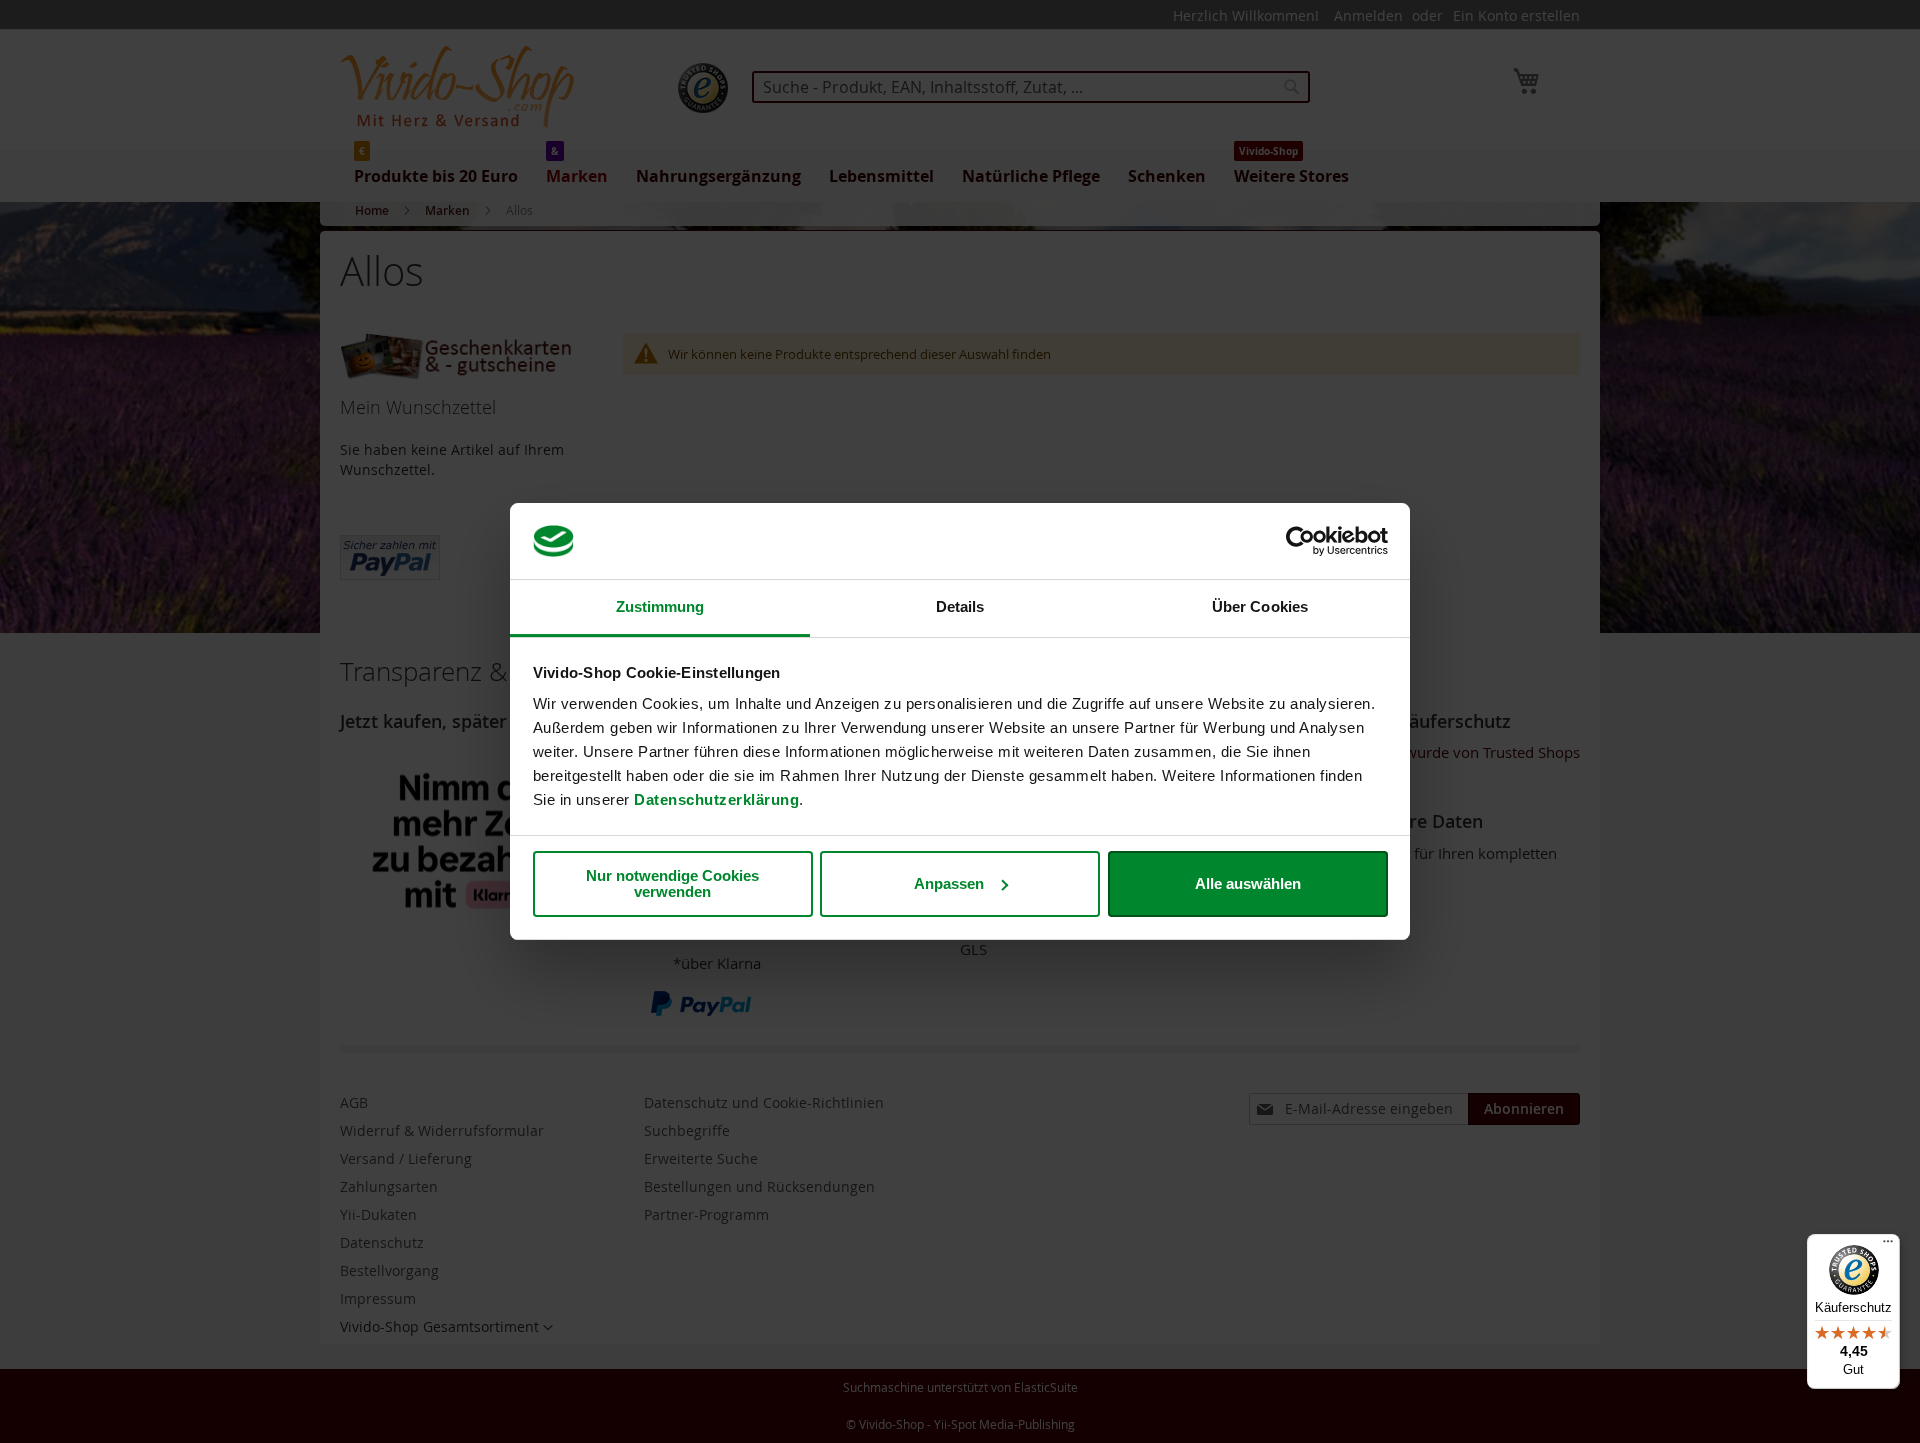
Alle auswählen (1248, 883)
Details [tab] (960, 606)
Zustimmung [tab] (660, 606)
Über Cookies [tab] (1260, 606)
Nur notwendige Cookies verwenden (672, 883)
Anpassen (949, 883)
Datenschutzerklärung (716, 799)
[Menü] (1888, 1246)
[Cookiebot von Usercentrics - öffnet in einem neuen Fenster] (1300, 541)
